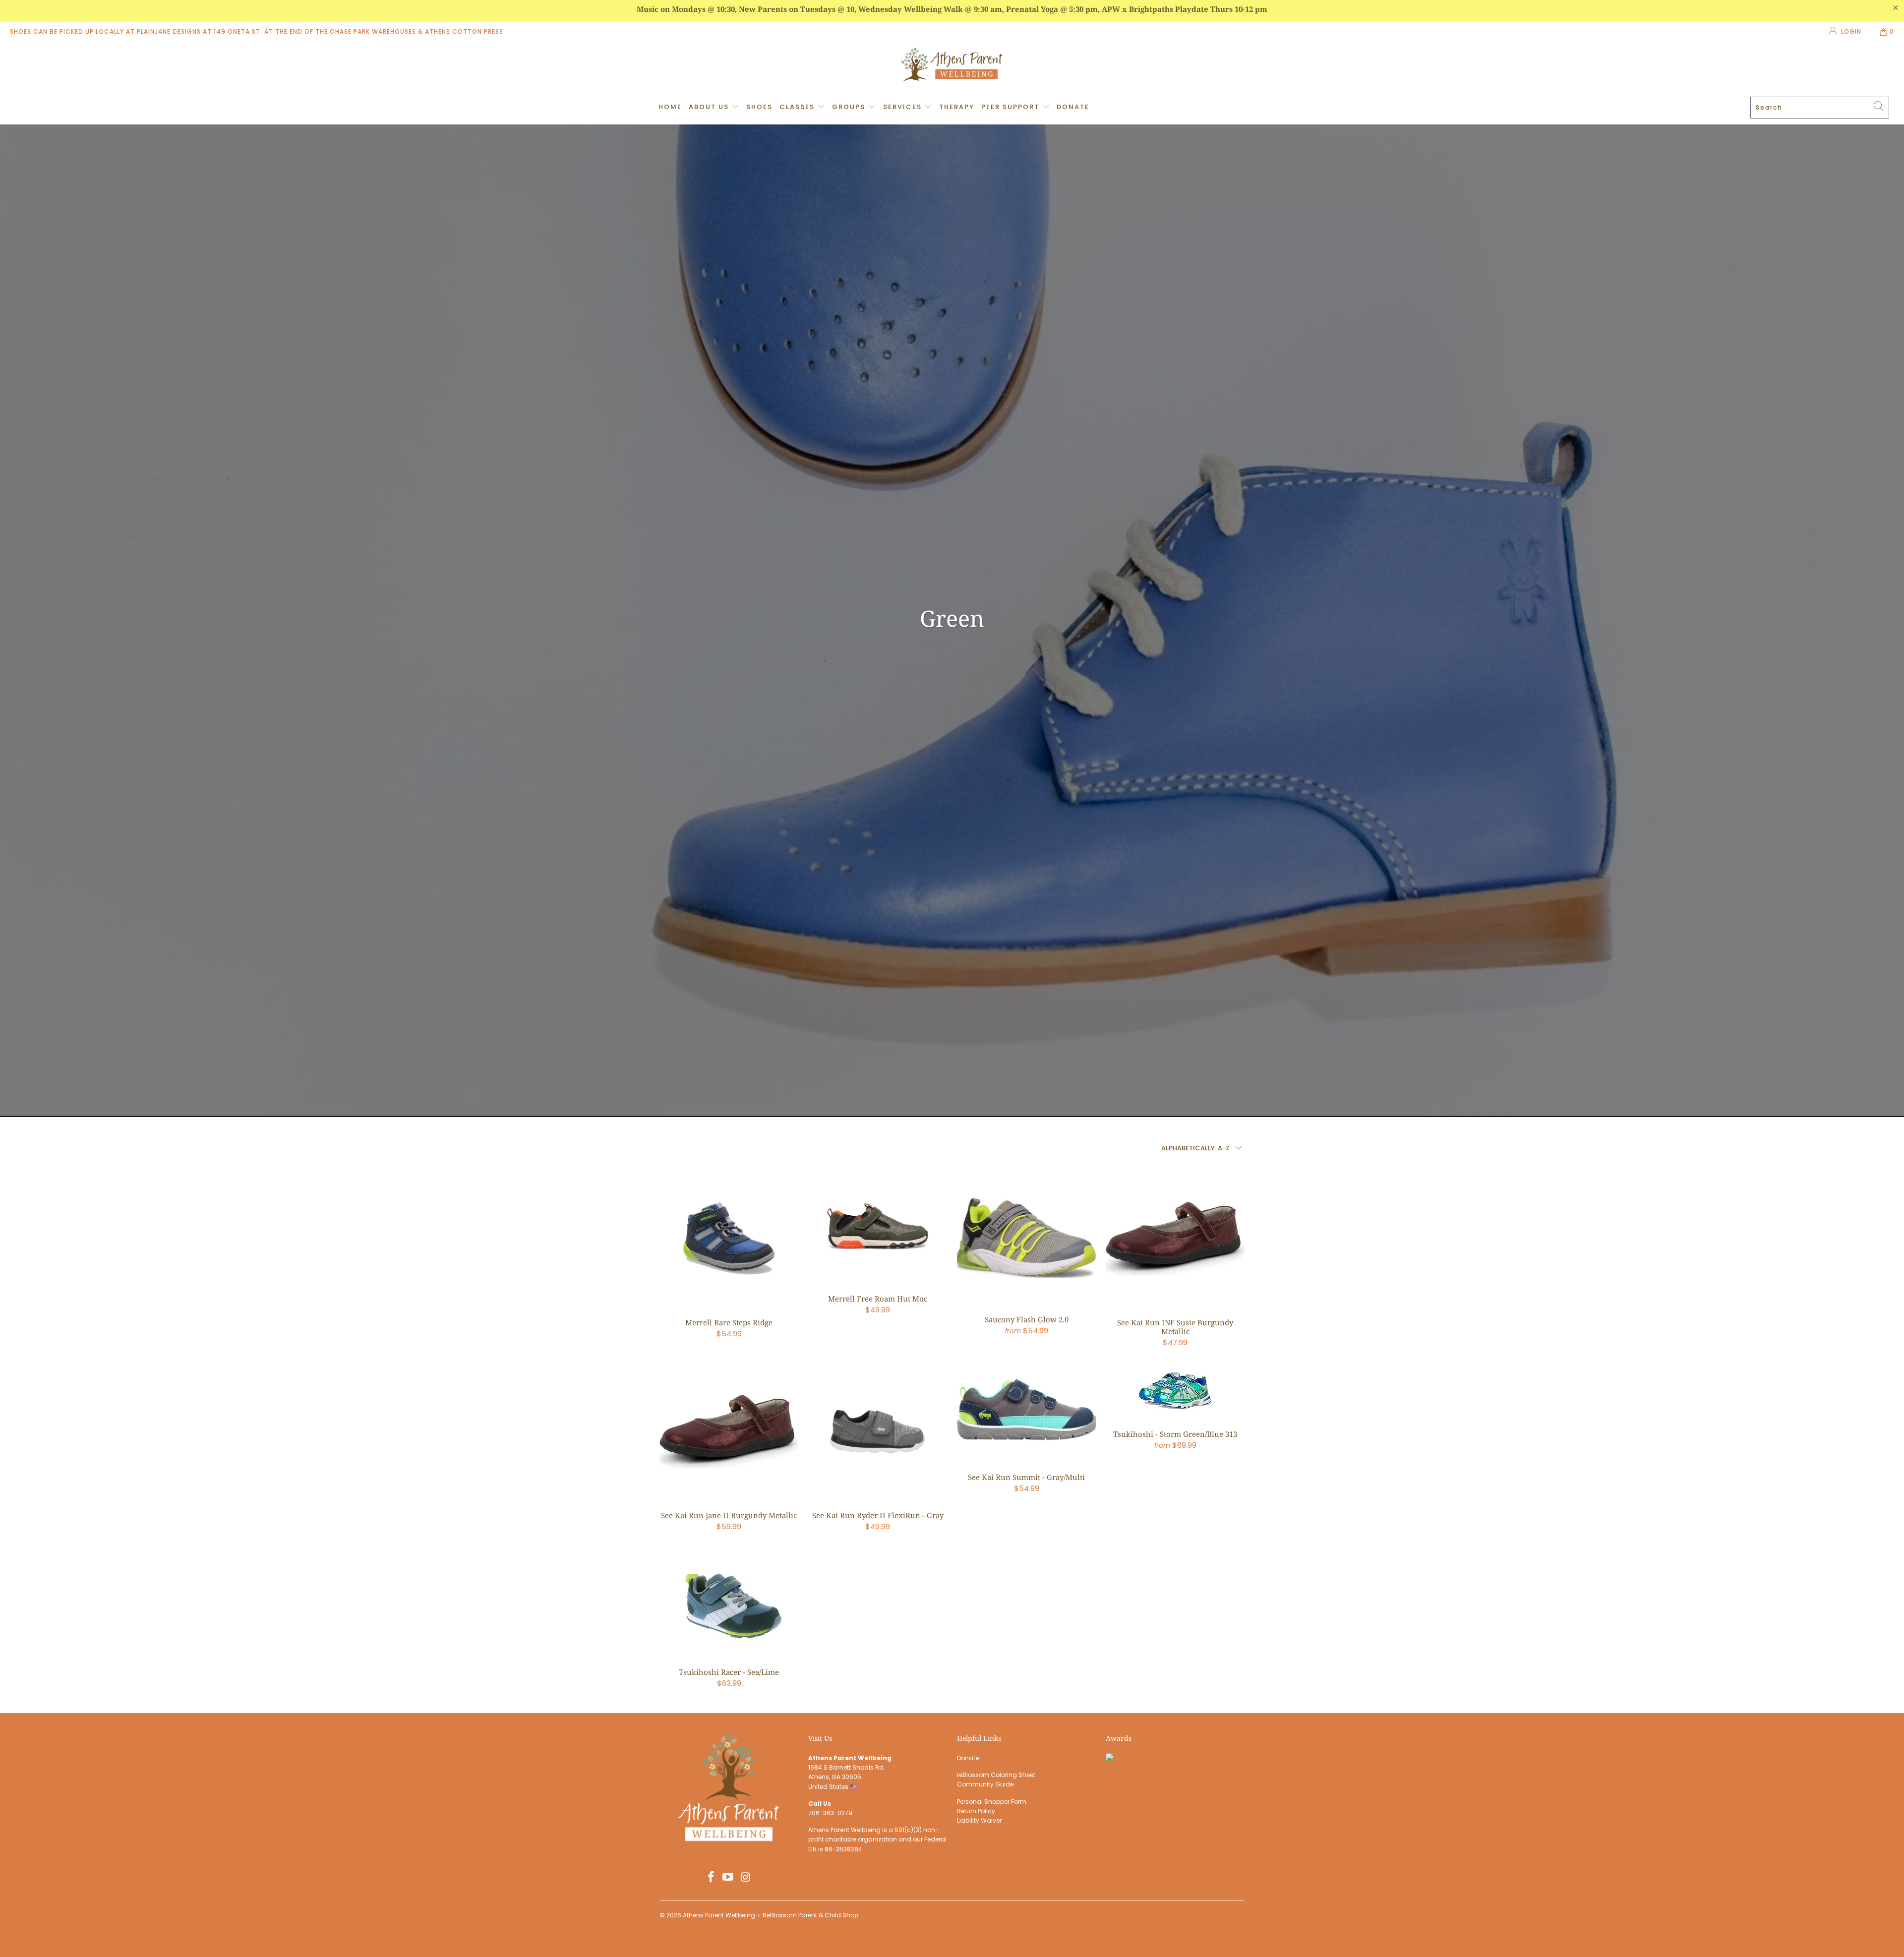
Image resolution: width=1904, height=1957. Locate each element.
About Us (710, 107)
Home (670, 107)
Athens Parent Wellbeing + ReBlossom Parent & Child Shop (771, 1915)
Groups (850, 107)
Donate (1073, 107)
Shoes (759, 107)
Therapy (957, 107)
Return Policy (976, 1811)
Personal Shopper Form (992, 1802)
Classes (798, 107)
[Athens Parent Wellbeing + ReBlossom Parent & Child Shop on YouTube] (728, 1878)
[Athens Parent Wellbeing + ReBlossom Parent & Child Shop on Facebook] (711, 1878)
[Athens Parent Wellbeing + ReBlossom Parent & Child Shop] (952, 66)
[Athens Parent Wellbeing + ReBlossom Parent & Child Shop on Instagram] (746, 1878)
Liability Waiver (979, 1820)
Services (904, 107)
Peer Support (1011, 107)
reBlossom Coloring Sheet (996, 1775)
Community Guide (985, 1784)
